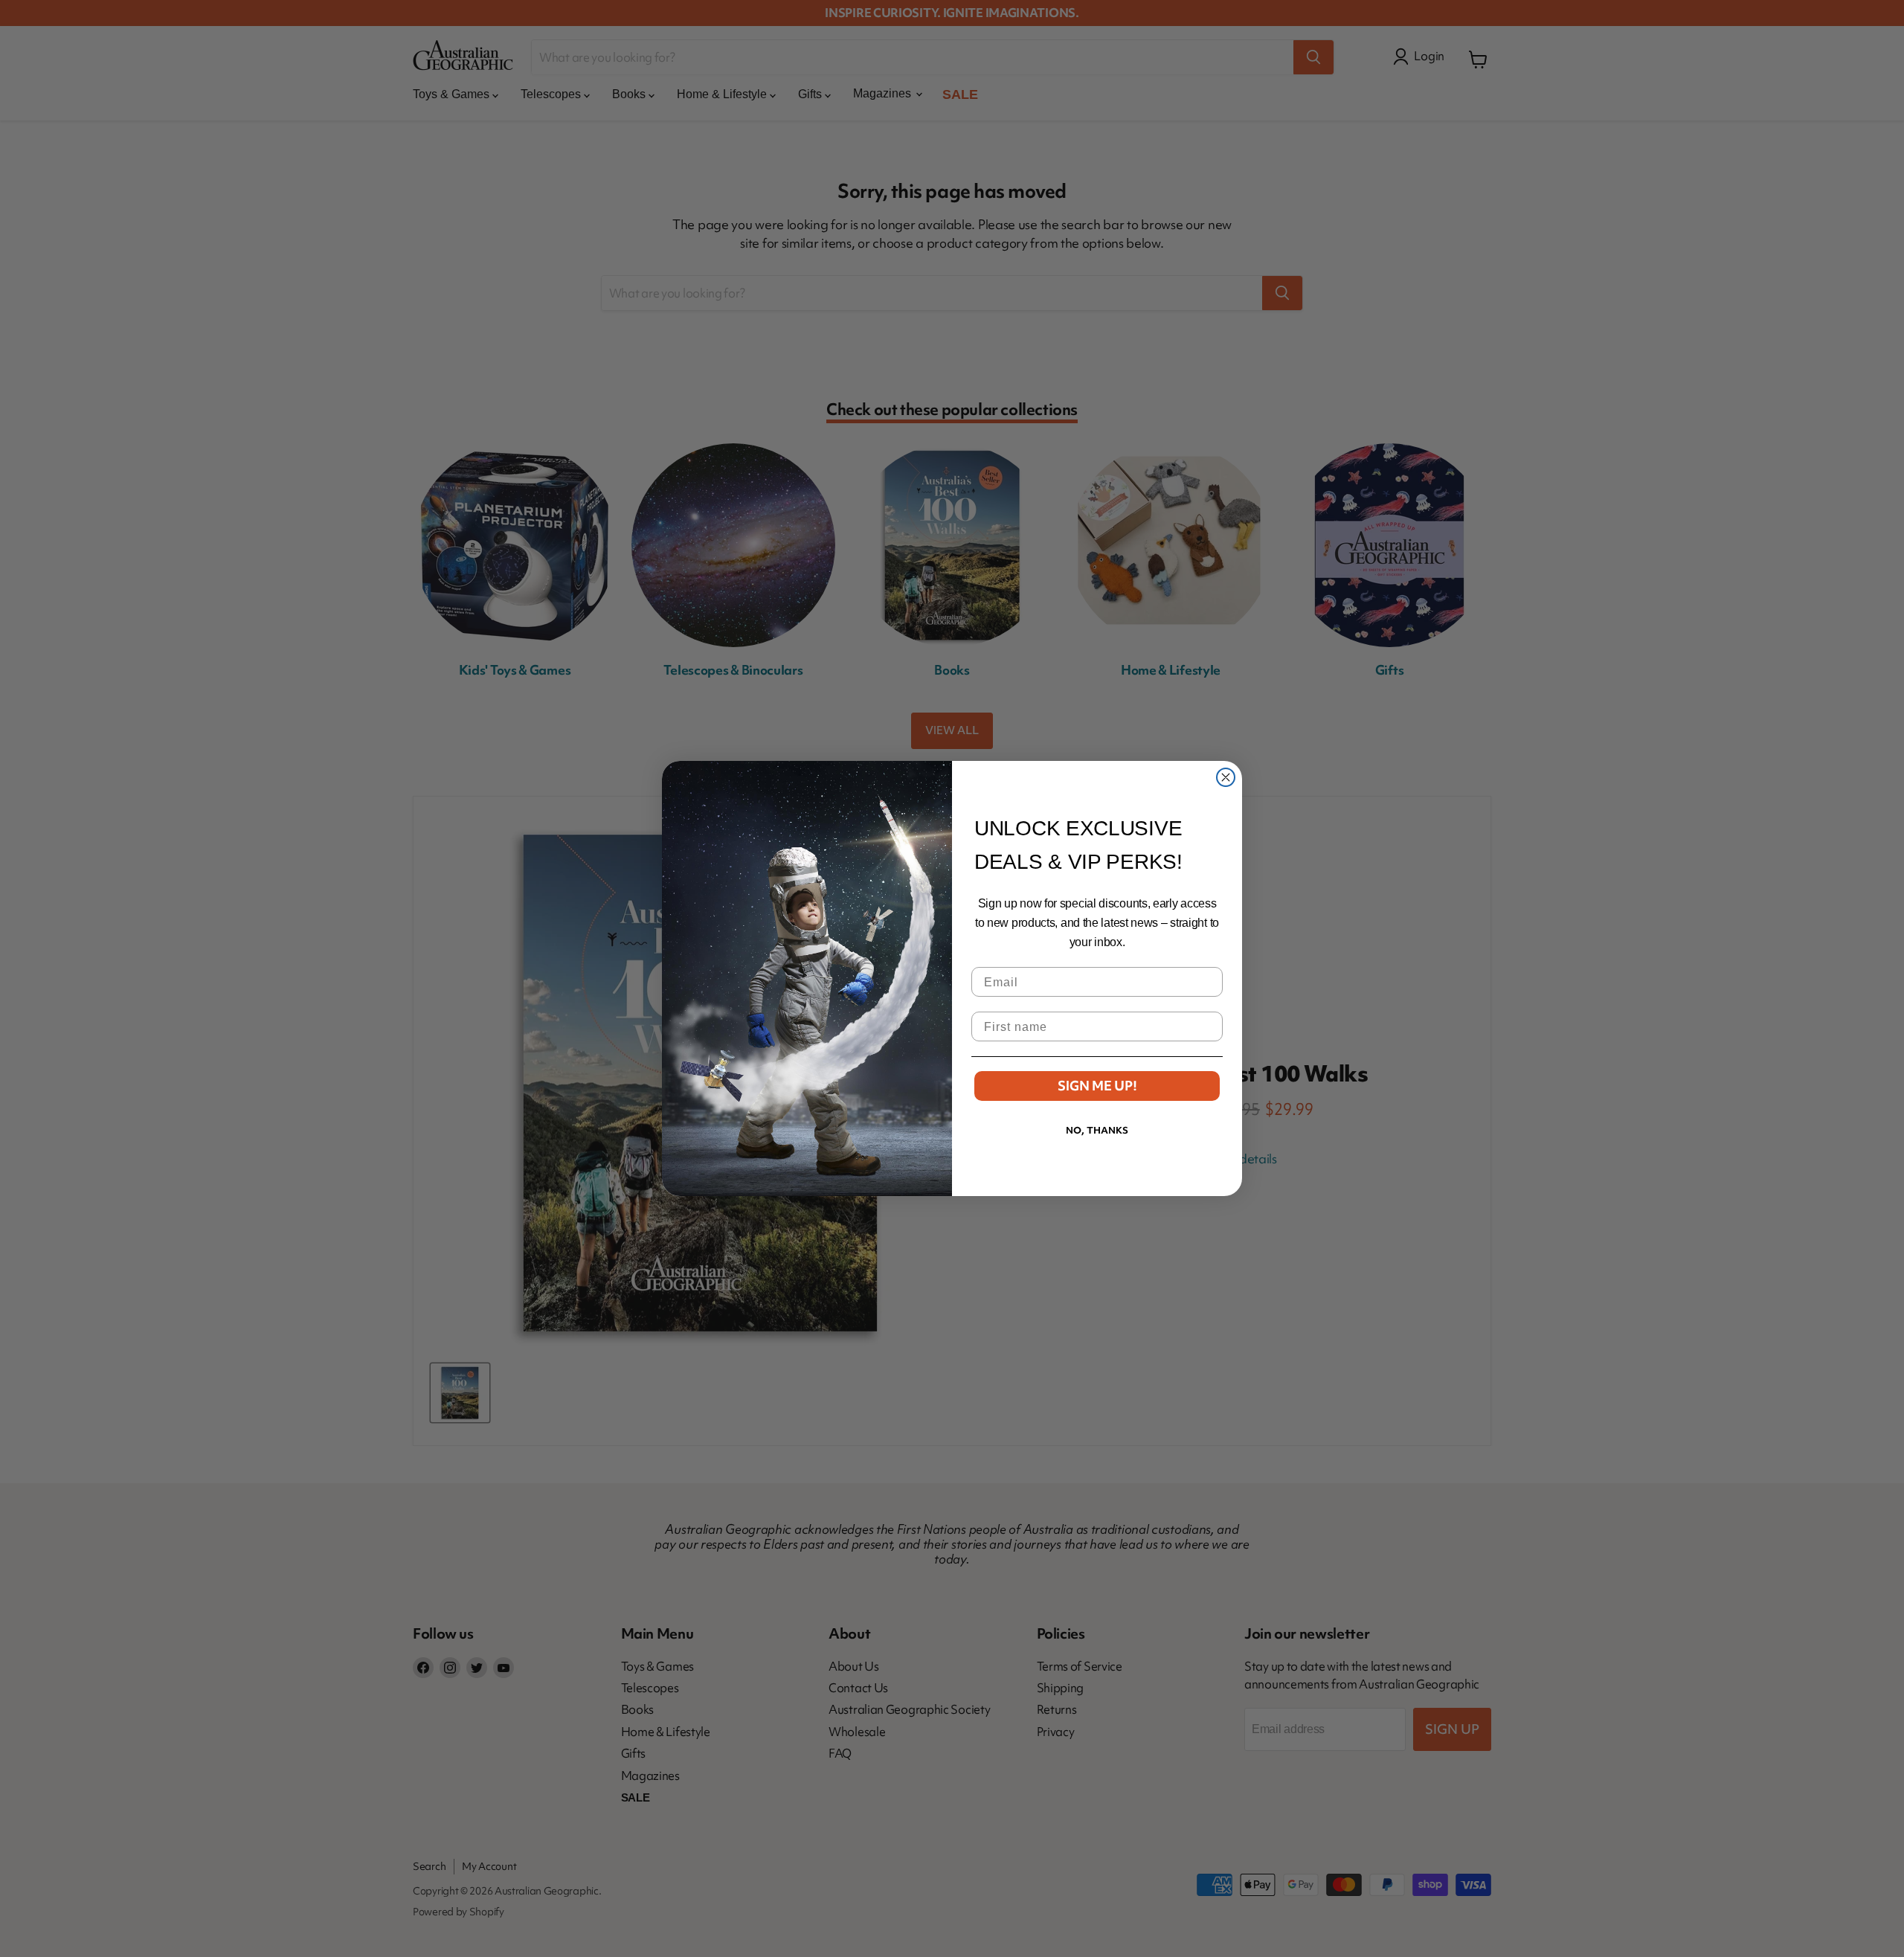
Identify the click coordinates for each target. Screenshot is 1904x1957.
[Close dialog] (1226, 777)
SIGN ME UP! (1097, 1086)
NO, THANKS (1097, 1130)
